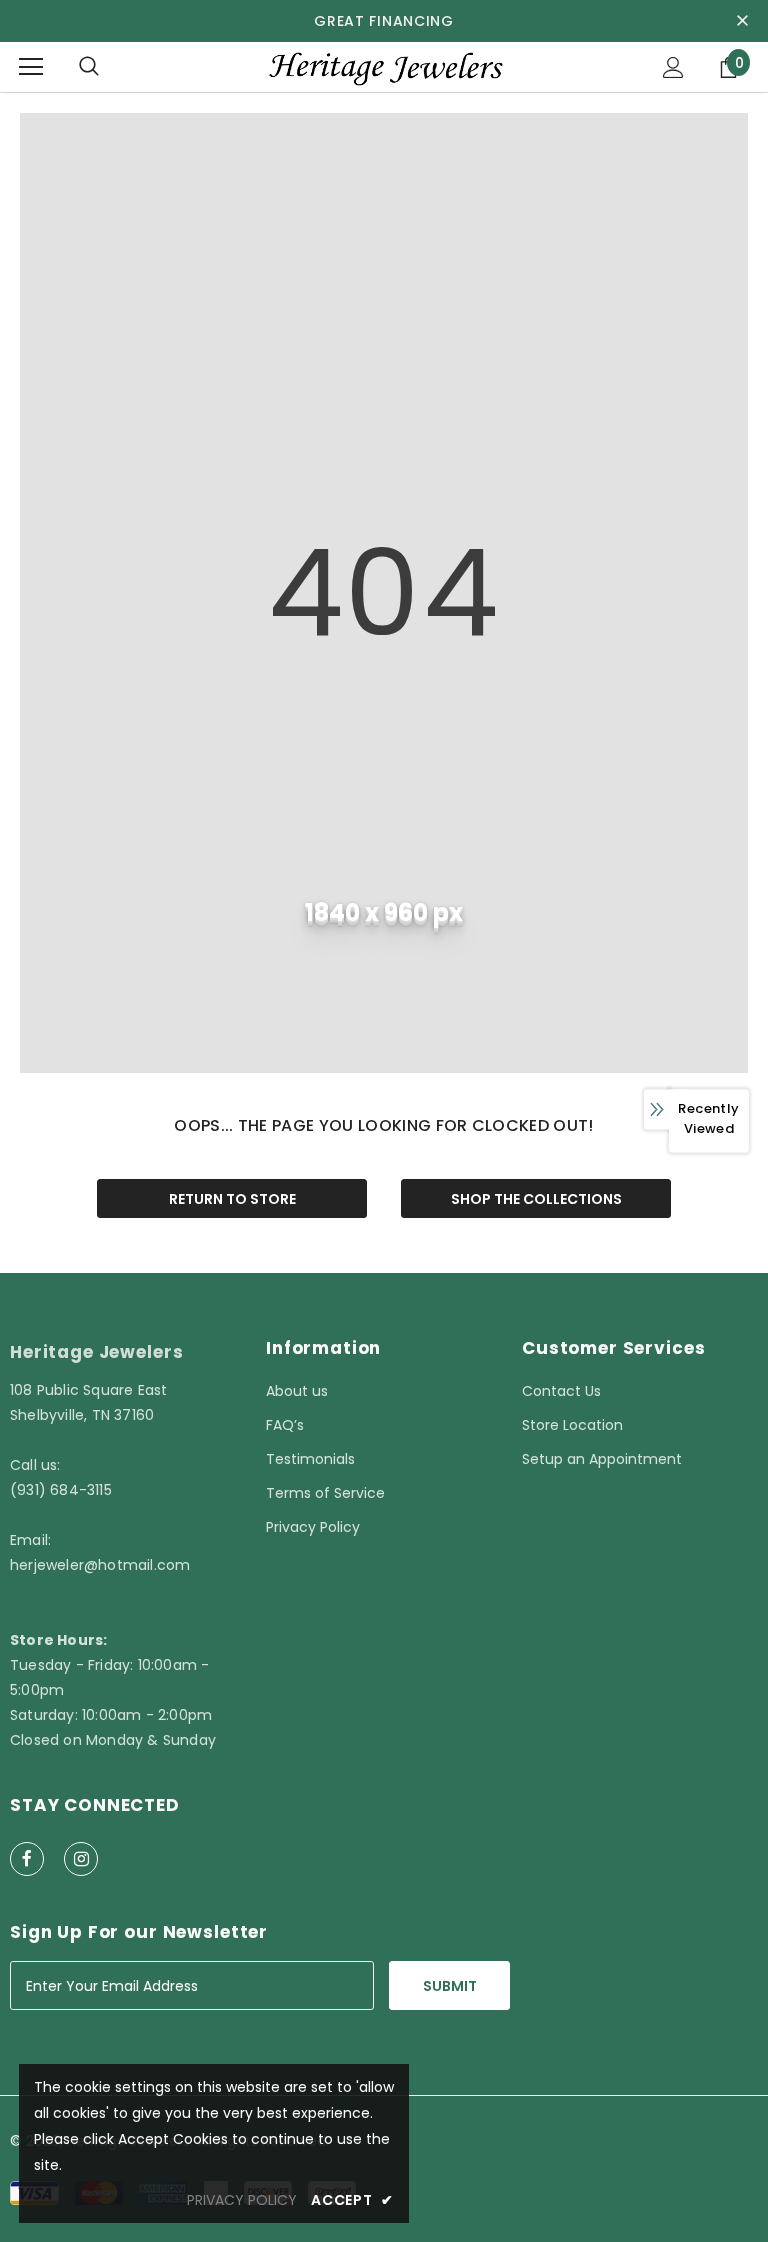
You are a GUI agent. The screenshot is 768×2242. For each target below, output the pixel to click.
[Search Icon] (89, 67)
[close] (742, 21)
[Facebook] (27, 1859)
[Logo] (384, 66)
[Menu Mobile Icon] (31, 67)
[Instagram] (81, 1859)
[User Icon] (673, 67)
